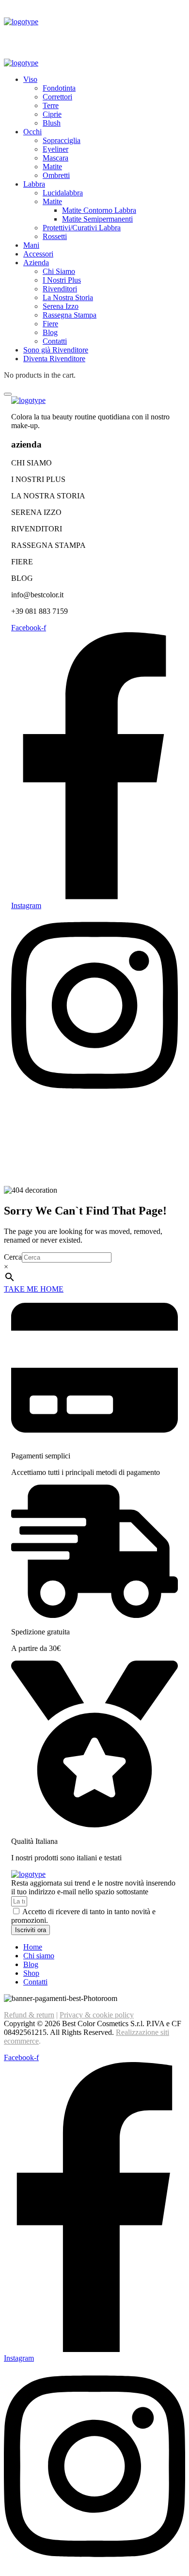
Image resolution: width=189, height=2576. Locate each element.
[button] (94, 1289)
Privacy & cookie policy (97, 2015)
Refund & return (29, 2015)
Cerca (13, 1257)
